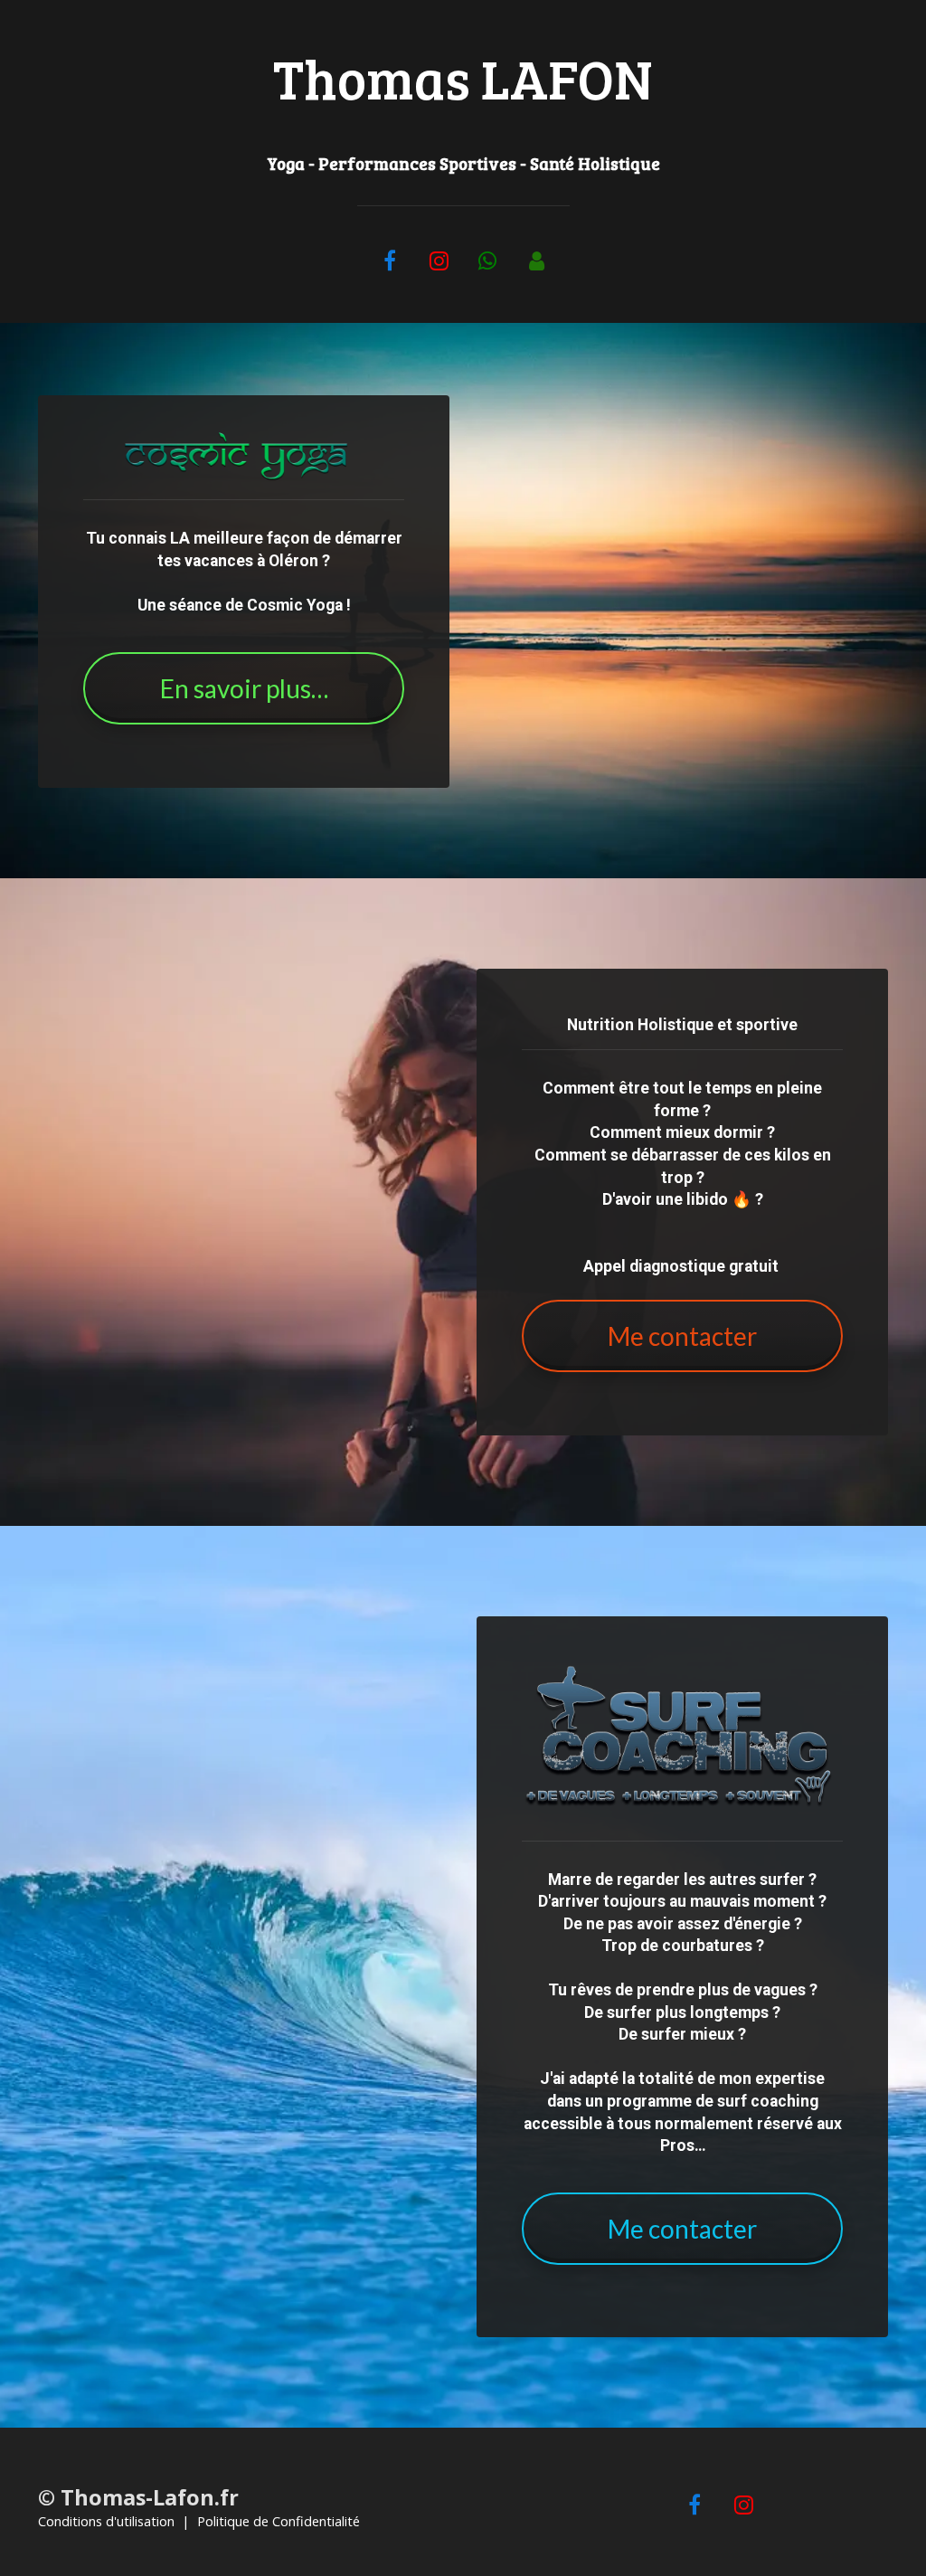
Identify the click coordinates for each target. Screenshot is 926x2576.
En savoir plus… (244, 688)
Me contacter (682, 1336)
